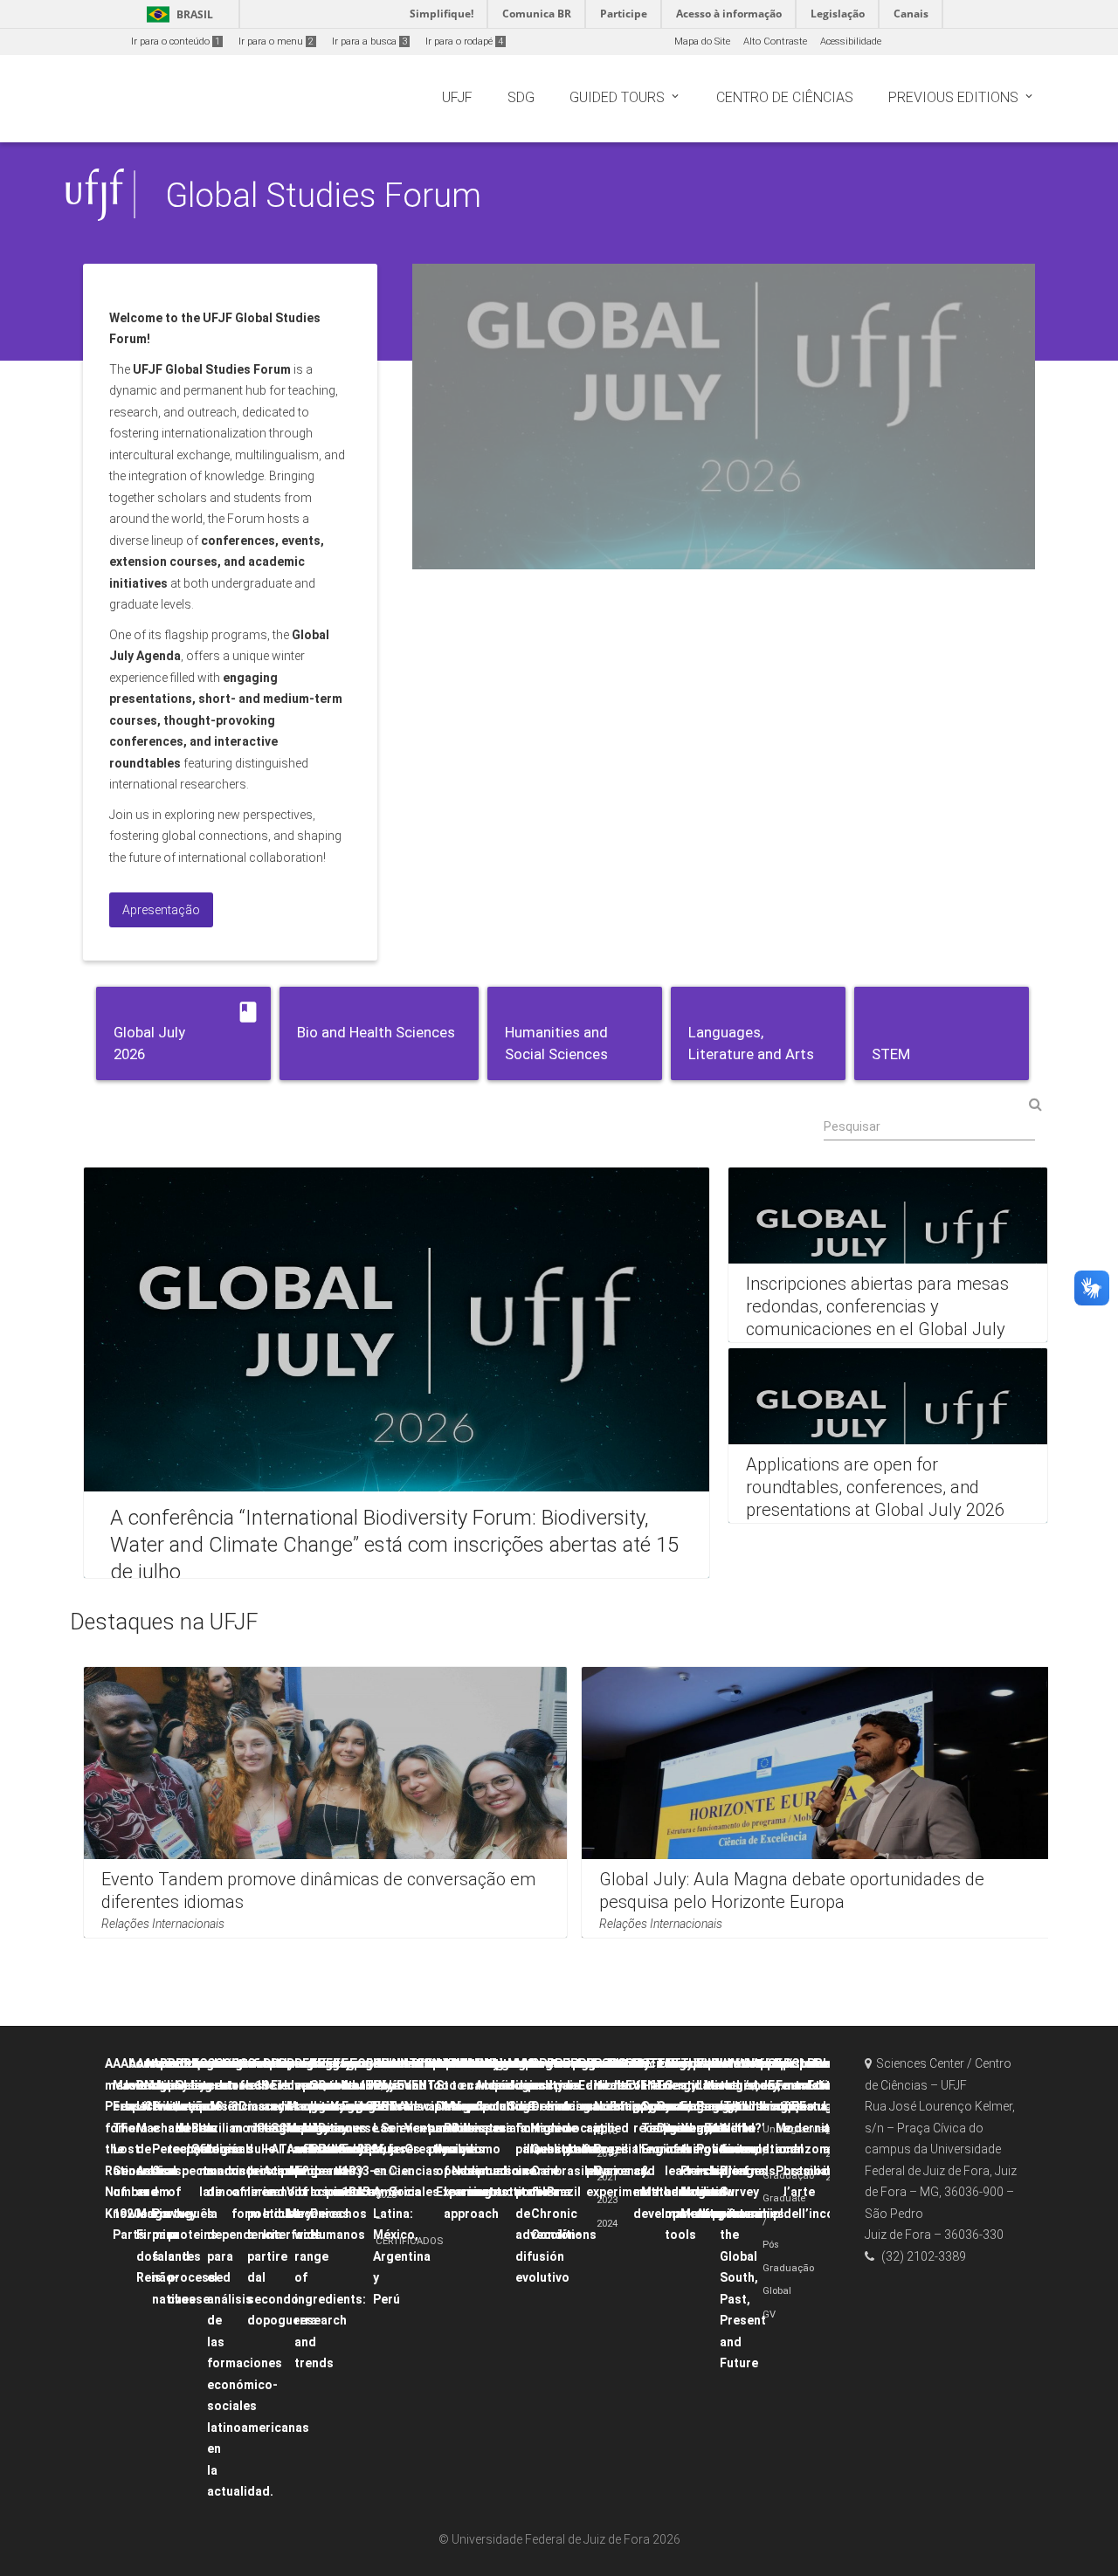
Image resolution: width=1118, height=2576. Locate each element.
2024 (607, 2224)
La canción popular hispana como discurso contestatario (508, 2128)
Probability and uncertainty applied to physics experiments (622, 2128)
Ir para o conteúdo (176, 41)
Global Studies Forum (323, 195)
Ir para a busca (369, 41)
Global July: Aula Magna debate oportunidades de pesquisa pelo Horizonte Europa (792, 1891)
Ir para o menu (276, 41)
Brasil (177, 14)
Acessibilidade (851, 41)
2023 (607, 2200)
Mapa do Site (702, 41)
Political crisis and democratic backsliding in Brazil (581, 2128)
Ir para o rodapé (464, 41)
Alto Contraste (775, 41)
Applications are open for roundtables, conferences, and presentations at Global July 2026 (875, 1487)
